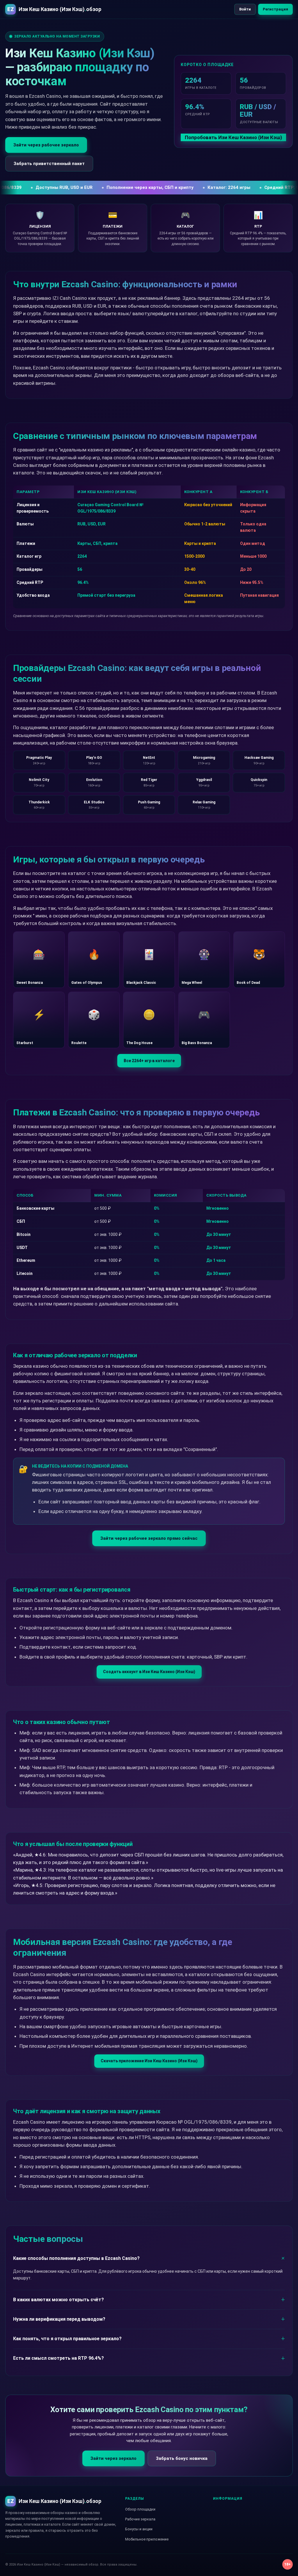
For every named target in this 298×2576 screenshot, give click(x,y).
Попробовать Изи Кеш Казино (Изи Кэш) (233, 137)
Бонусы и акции (139, 2529)
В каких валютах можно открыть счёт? (58, 2300)
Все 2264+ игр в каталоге (149, 1061)
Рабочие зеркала (140, 2519)
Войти (245, 9)
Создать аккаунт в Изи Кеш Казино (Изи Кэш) (149, 1672)
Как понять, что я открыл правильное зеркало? (67, 2339)
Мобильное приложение (147, 2539)
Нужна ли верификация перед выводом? (59, 2319)
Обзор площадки (140, 2509)
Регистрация (275, 9)
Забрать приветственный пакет (49, 164)
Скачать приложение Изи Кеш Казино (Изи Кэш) (149, 2061)
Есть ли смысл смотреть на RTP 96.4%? (58, 2358)
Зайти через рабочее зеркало (46, 145)
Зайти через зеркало (113, 2458)
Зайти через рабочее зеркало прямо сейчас (149, 1538)
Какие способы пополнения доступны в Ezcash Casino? (76, 2258)
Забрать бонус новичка (182, 2458)
